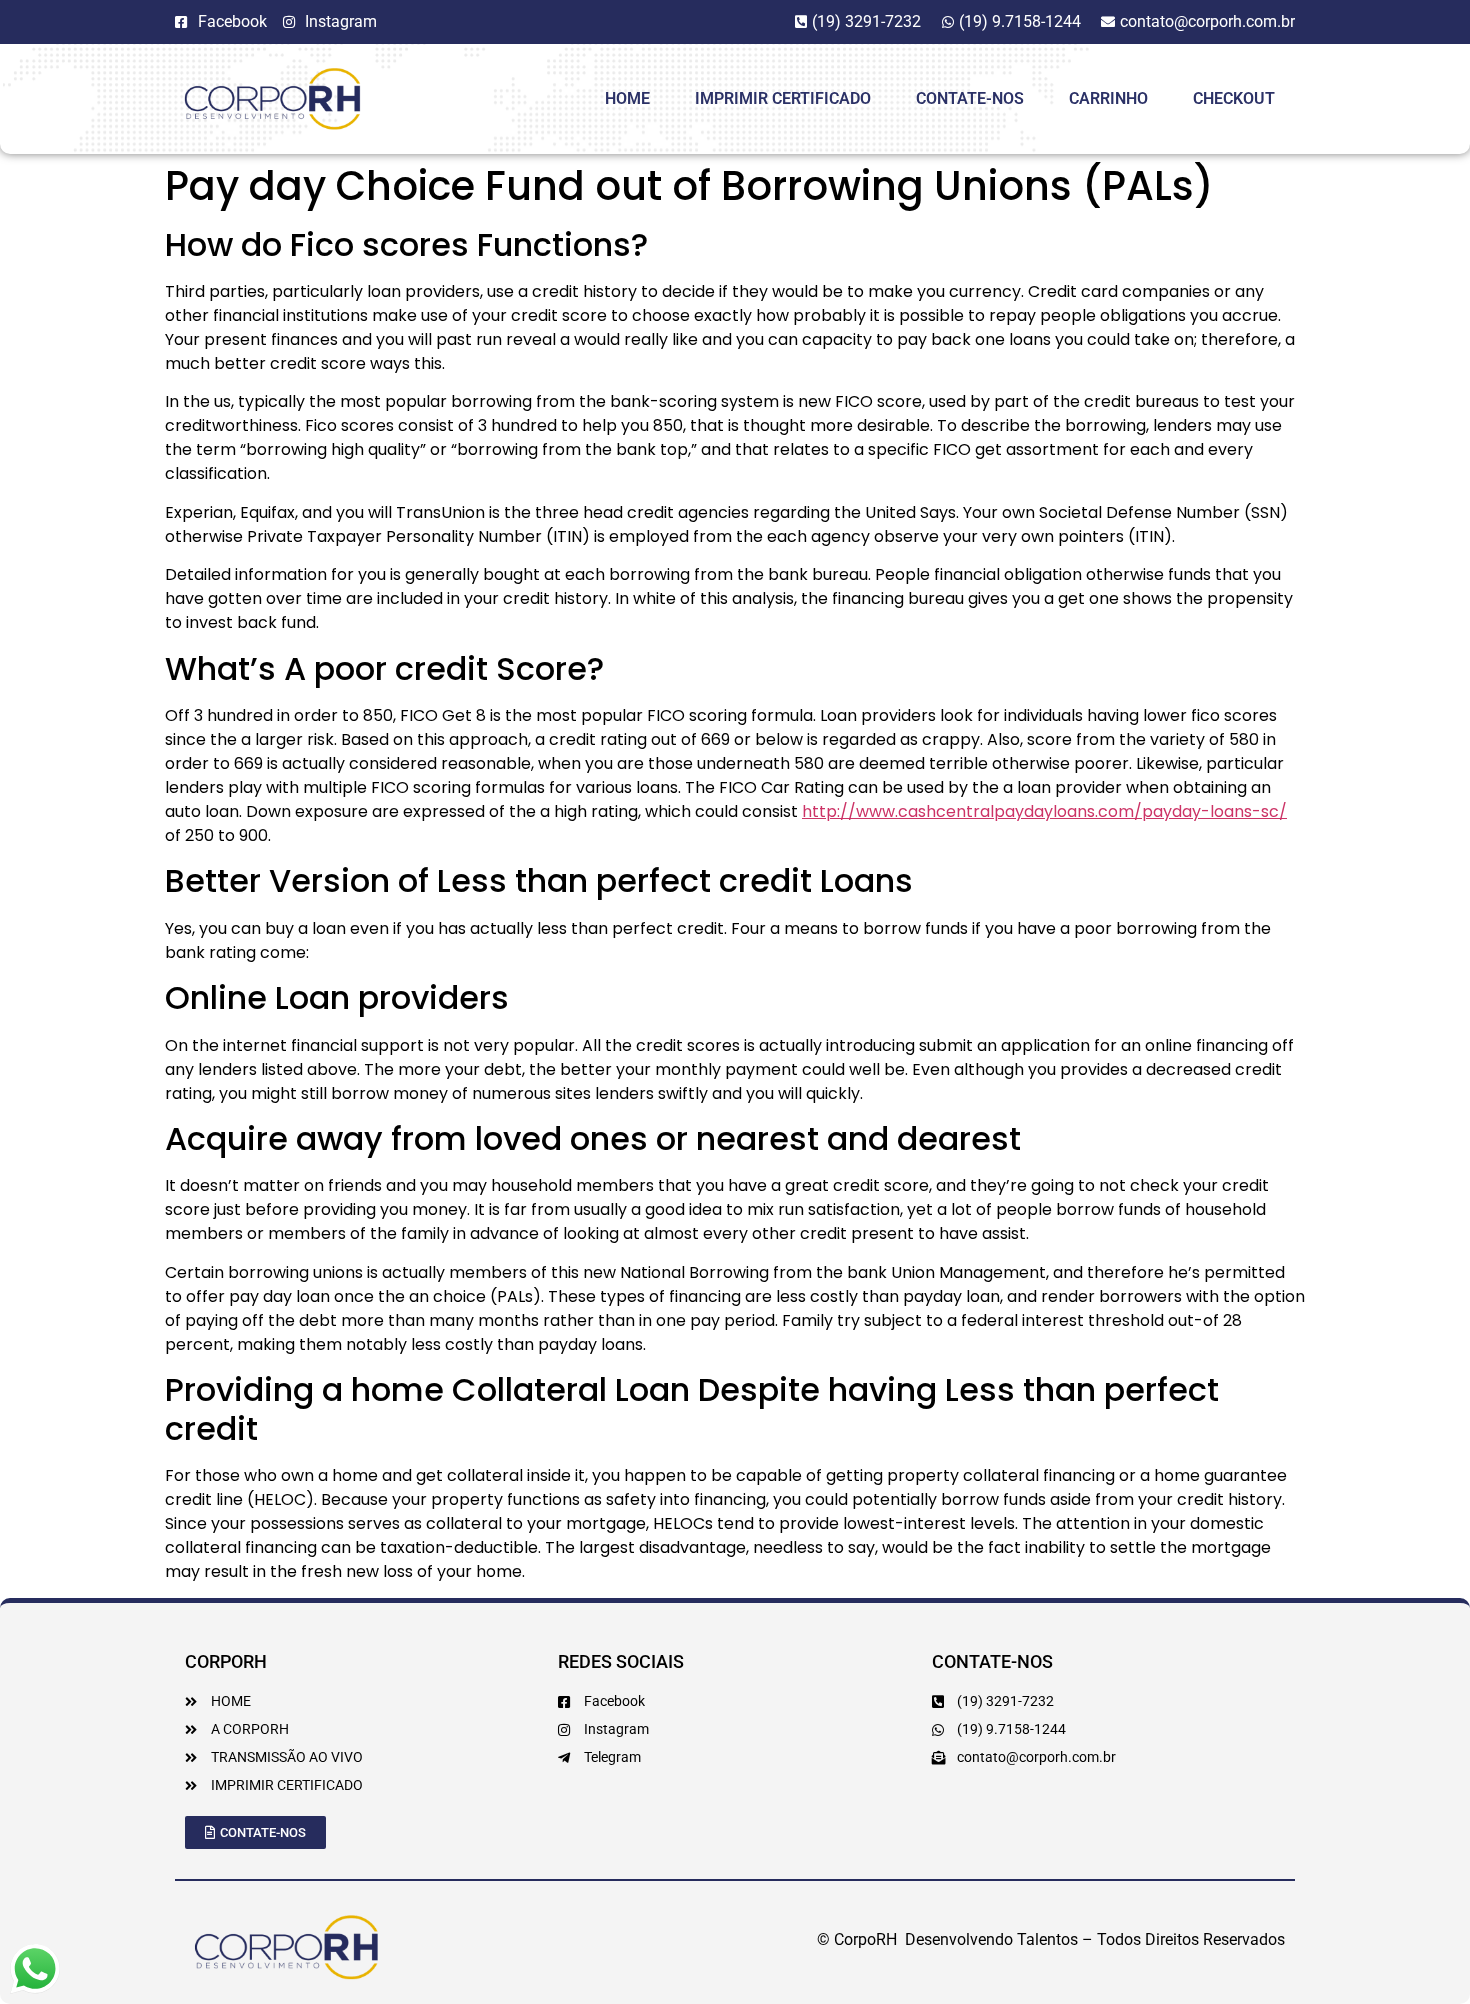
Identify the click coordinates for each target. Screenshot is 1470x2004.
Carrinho (1108, 98)
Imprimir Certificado (783, 98)
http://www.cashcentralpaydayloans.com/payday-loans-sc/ (1044, 811)
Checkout (1234, 98)
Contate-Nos (970, 98)
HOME (627, 98)
